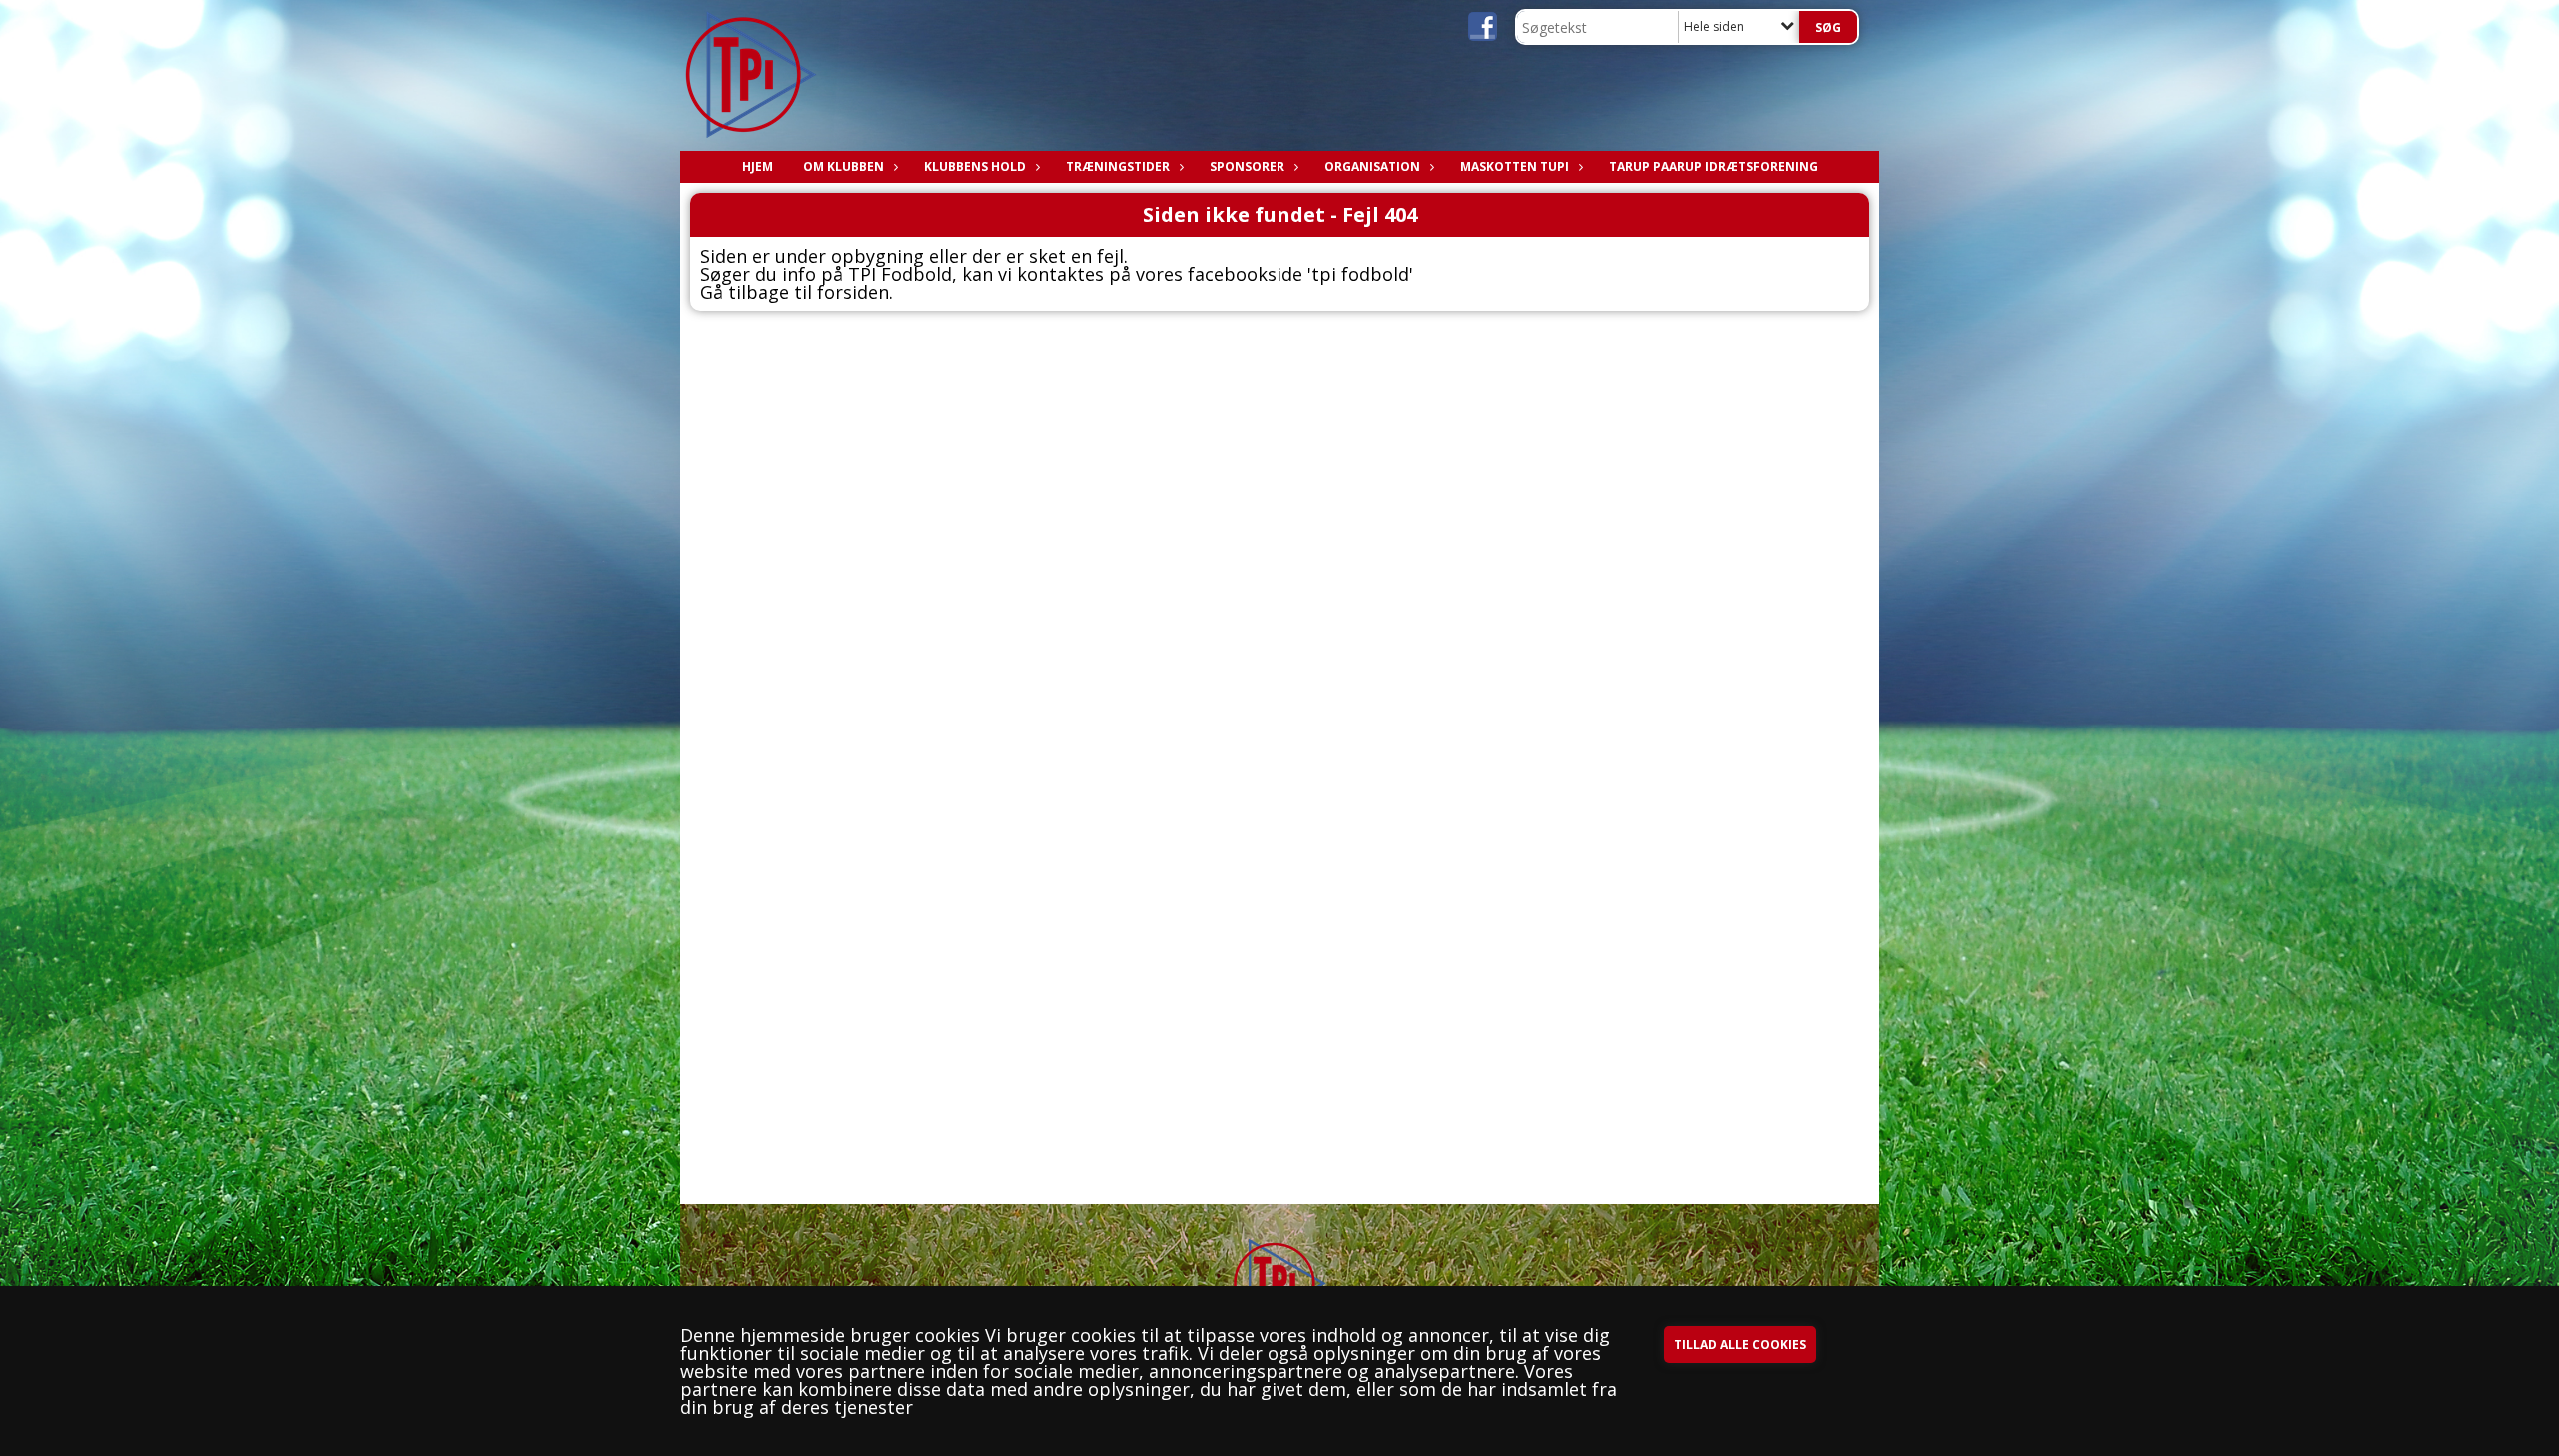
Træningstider (1118, 166)
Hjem (757, 166)
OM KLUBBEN (843, 166)
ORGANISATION (1372, 166)
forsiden (853, 292)
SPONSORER (1247, 166)
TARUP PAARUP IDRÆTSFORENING (1714, 166)
